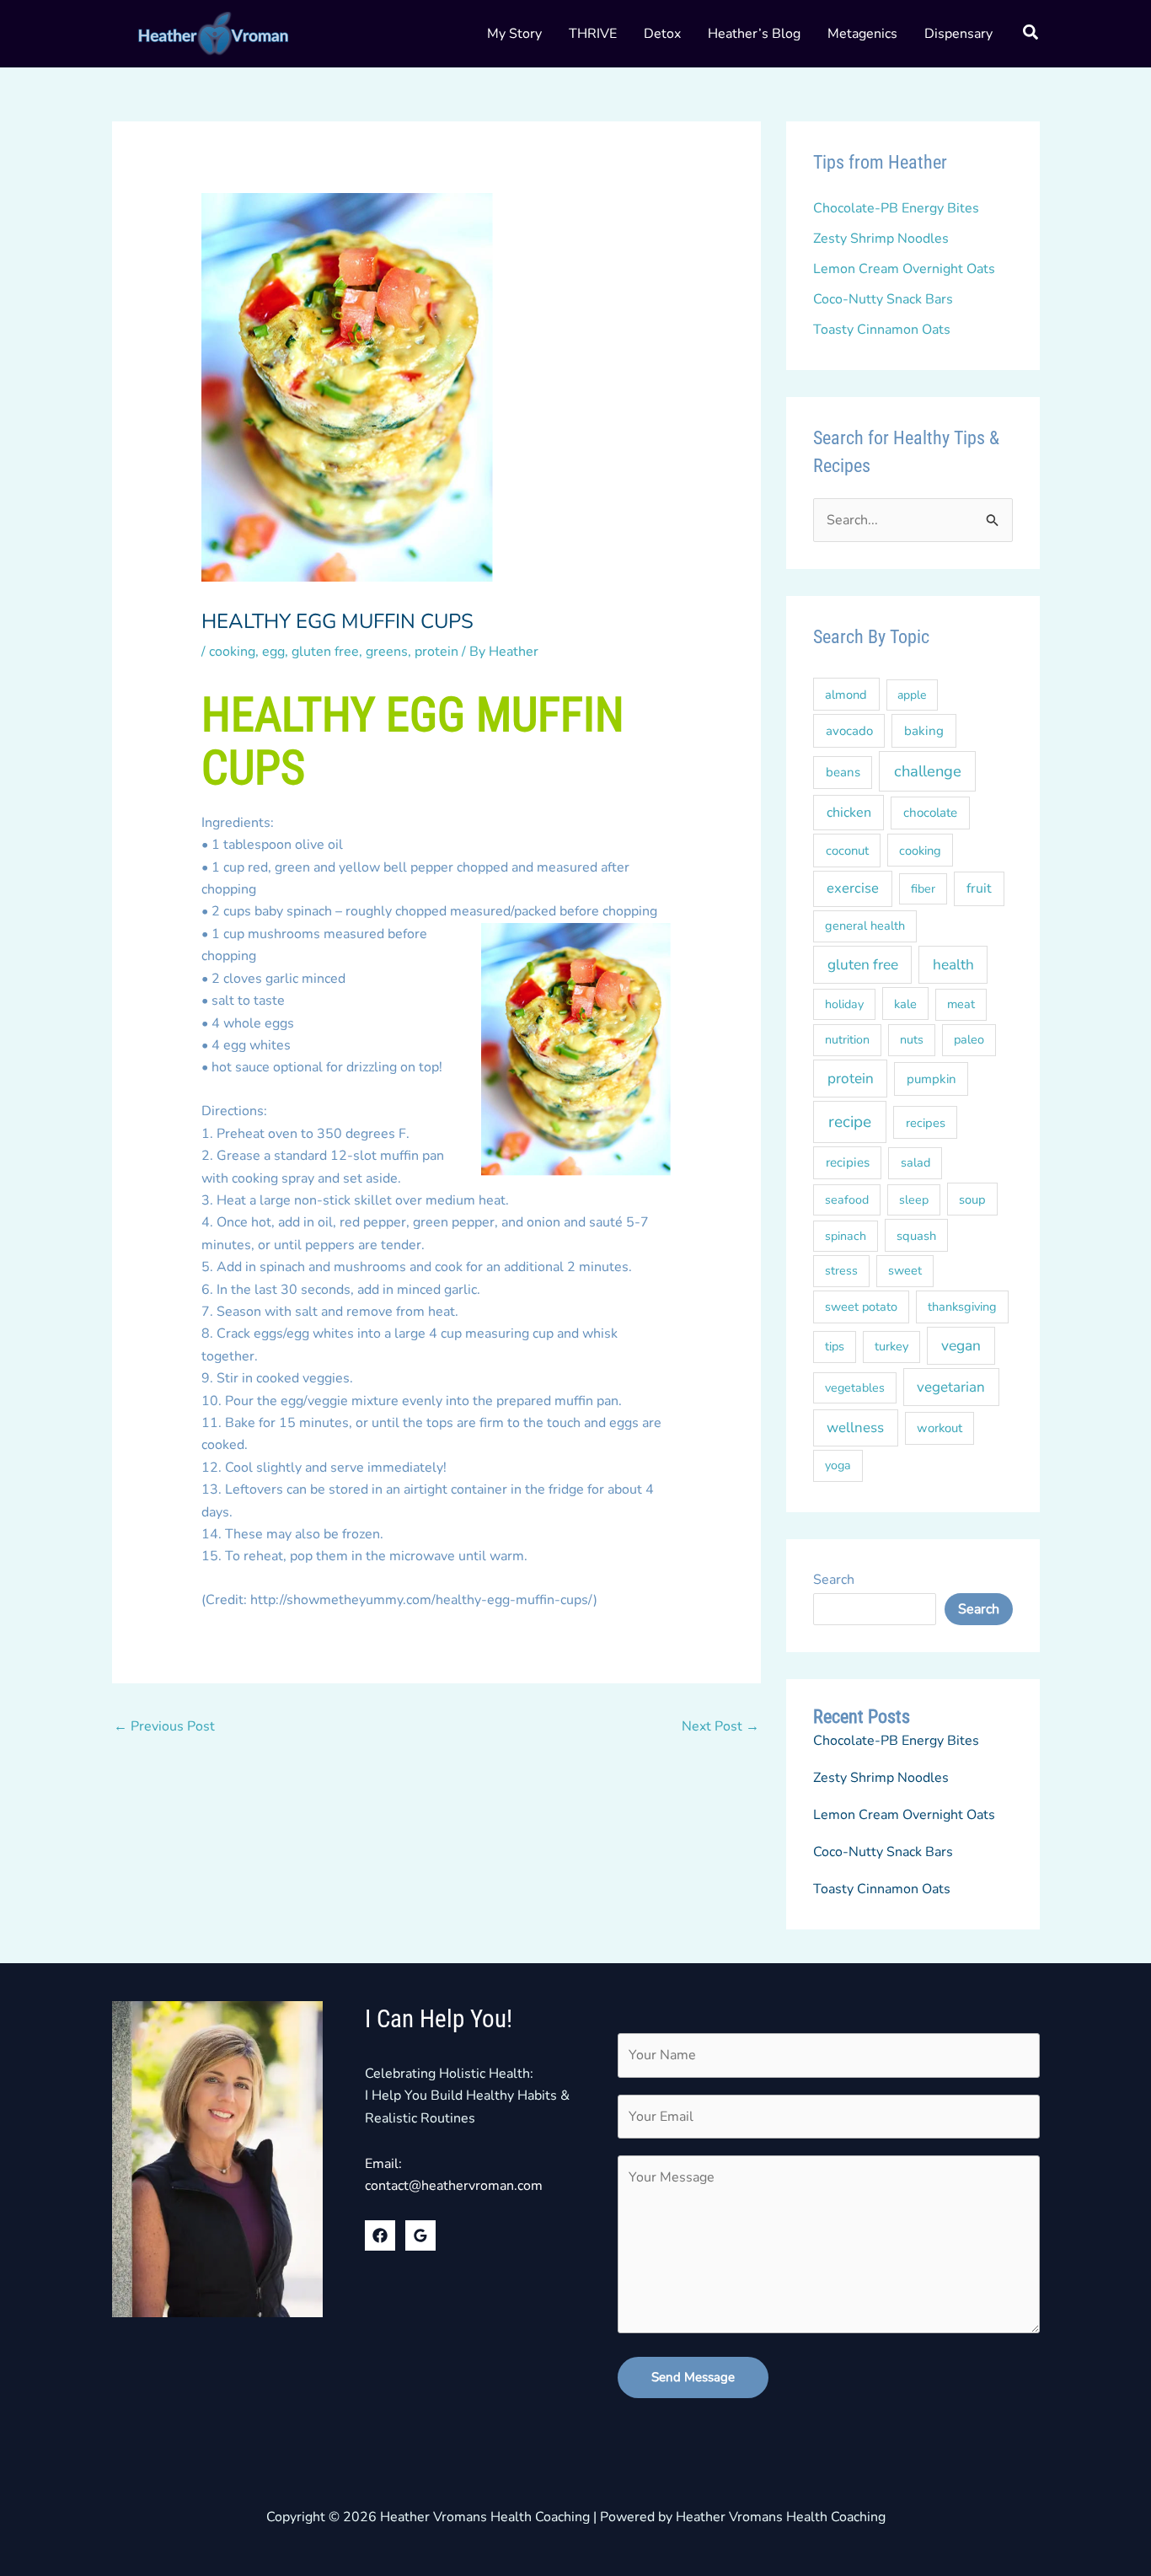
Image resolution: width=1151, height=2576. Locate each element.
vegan (961, 1345)
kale (905, 1004)
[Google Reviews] (420, 2235)
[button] (1031, 35)
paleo (969, 1039)
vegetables (855, 1388)
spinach (846, 1236)
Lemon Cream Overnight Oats (904, 269)
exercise (853, 888)
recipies (848, 1162)
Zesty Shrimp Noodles (881, 239)
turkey (891, 1346)
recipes (926, 1123)
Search (834, 1580)
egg (273, 652)
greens (387, 652)
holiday (844, 1004)
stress (841, 1271)
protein (436, 652)
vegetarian (951, 1387)
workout (940, 1428)
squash (916, 1236)
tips (835, 1346)
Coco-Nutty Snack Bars (883, 299)
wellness (855, 1428)
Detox (662, 34)
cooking (232, 652)
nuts (912, 1040)
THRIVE (593, 34)
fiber (923, 889)
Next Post (720, 1726)
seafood (847, 1200)
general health (865, 926)
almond (846, 695)
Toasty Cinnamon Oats (882, 330)
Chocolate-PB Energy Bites (896, 208)
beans (843, 772)
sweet (905, 1270)
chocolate (930, 813)
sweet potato (861, 1307)
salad (915, 1162)
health (953, 965)
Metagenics (862, 34)
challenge (928, 771)
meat (961, 1004)
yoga (838, 1465)
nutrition (847, 1040)
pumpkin (932, 1079)
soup (972, 1199)
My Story (514, 34)
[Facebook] (380, 2235)
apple (912, 695)
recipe (850, 1122)
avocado (849, 731)
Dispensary (958, 34)
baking (924, 731)
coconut (847, 851)
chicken (849, 813)
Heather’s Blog (754, 34)
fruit (979, 888)
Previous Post (164, 1726)
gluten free (325, 652)
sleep (914, 1200)
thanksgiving (962, 1307)
